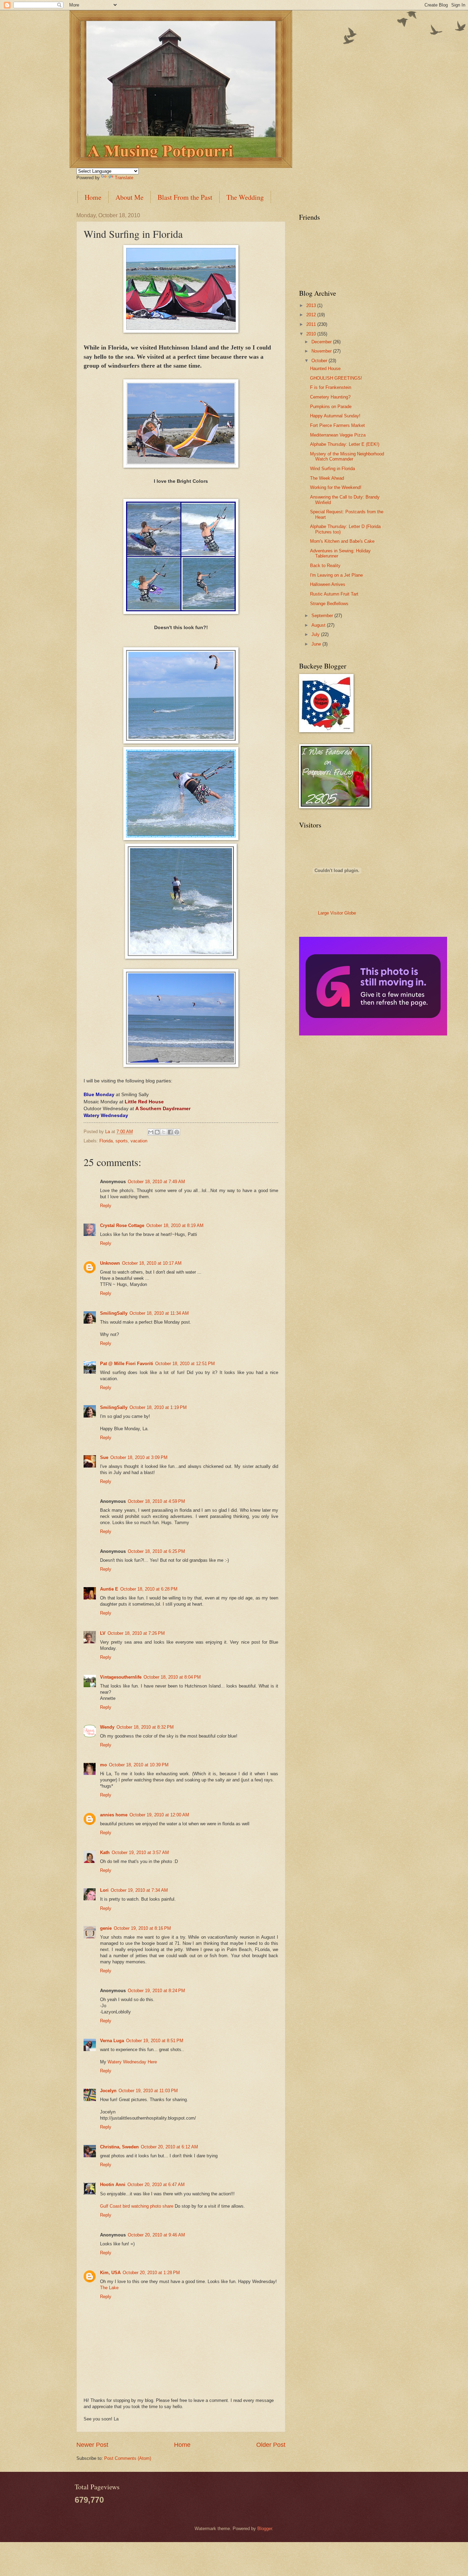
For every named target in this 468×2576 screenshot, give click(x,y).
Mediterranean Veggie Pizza (338, 435)
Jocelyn (108, 2091)
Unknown (110, 1263)
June (317, 644)
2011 (312, 324)
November (322, 351)
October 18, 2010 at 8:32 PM (145, 1727)
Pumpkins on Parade (331, 407)
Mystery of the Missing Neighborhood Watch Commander (347, 456)
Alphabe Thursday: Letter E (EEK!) (345, 444)
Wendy (107, 1727)
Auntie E (109, 1589)
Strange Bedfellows (329, 604)
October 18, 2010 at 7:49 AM (156, 1182)
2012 (312, 315)
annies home (114, 1815)
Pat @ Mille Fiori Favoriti (127, 1364)
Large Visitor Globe (337, 913)
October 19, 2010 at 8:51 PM (155, 2041)
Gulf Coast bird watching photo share (137, 2206)
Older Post (271, 2445)
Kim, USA (110, 2273)
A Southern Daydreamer (163, 1109)
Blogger (265, 2529)
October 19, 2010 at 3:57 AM (140, 1853)
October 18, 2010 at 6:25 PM (156, 1551)
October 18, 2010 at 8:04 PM (172, 1677)
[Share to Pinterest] (177, 1132)
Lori (104, 1890)
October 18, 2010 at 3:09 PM (139, 1457)
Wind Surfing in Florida (332, 469)
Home (93, 197)
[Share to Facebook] (170, 1132)
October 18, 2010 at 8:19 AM (175, 1225)
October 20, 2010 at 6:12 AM (169, 2147)
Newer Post (92, 2445)
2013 (312, 305)
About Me (130, 197)
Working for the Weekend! (336, 487)
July (316, 634)
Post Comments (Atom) (128, 2458)
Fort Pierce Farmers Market (337, 425)
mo (103, 1765)
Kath (105, 1853)
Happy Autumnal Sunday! (335, 416)
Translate (124, 178)
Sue (104, 1457)
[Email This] (151, 1132)
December (322, 342)
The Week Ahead (327, 478)
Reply (106, 1206)
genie (106, 1928)
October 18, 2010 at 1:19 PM (158, 1407)
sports (122, 1141)
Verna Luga (112, 2041)
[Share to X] (164, 1132)
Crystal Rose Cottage (122, 1225)
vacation (139, 1141)
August (319, 625)
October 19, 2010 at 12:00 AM (159, 1815)
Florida (106, 1141)
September (323, 616)
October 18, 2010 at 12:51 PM (185, 1364)
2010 (312, 334)
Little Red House (144, 1102)
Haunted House (325, 369)
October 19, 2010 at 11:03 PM (148, 2091)
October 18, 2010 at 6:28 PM (149, 1589)
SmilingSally (114, 1313)
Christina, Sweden (119, 2147)
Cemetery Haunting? (330, 397)
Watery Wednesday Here (132, 2062)
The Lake (109, 2288)
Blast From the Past (185, 197)
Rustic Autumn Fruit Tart (334, 594)
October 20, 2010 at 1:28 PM (151, 2273)
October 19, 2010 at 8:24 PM (156, 1991)
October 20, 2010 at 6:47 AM (156, 2185)
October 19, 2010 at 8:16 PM (142, 1928)
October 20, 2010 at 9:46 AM (156, 2235)
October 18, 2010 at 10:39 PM (139, 1765)
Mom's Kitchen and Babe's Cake (342, 541)
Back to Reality (325, 566)
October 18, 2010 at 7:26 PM (136, 1633)
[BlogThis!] (157, 1132)
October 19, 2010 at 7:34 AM (139, 1890)
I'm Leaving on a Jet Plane (336, 575)
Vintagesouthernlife (121, 1677)
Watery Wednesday (106, 1115)
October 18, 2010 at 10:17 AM (152, 1263)
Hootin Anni (113, 2185)
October (320, 361)
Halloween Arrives (328, 584)
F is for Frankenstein (331, 387)
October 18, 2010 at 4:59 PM (156, 1501)
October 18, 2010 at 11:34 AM (159, 1313)
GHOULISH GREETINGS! (336, 378)
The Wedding (245, 197)
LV (103, 1633)
